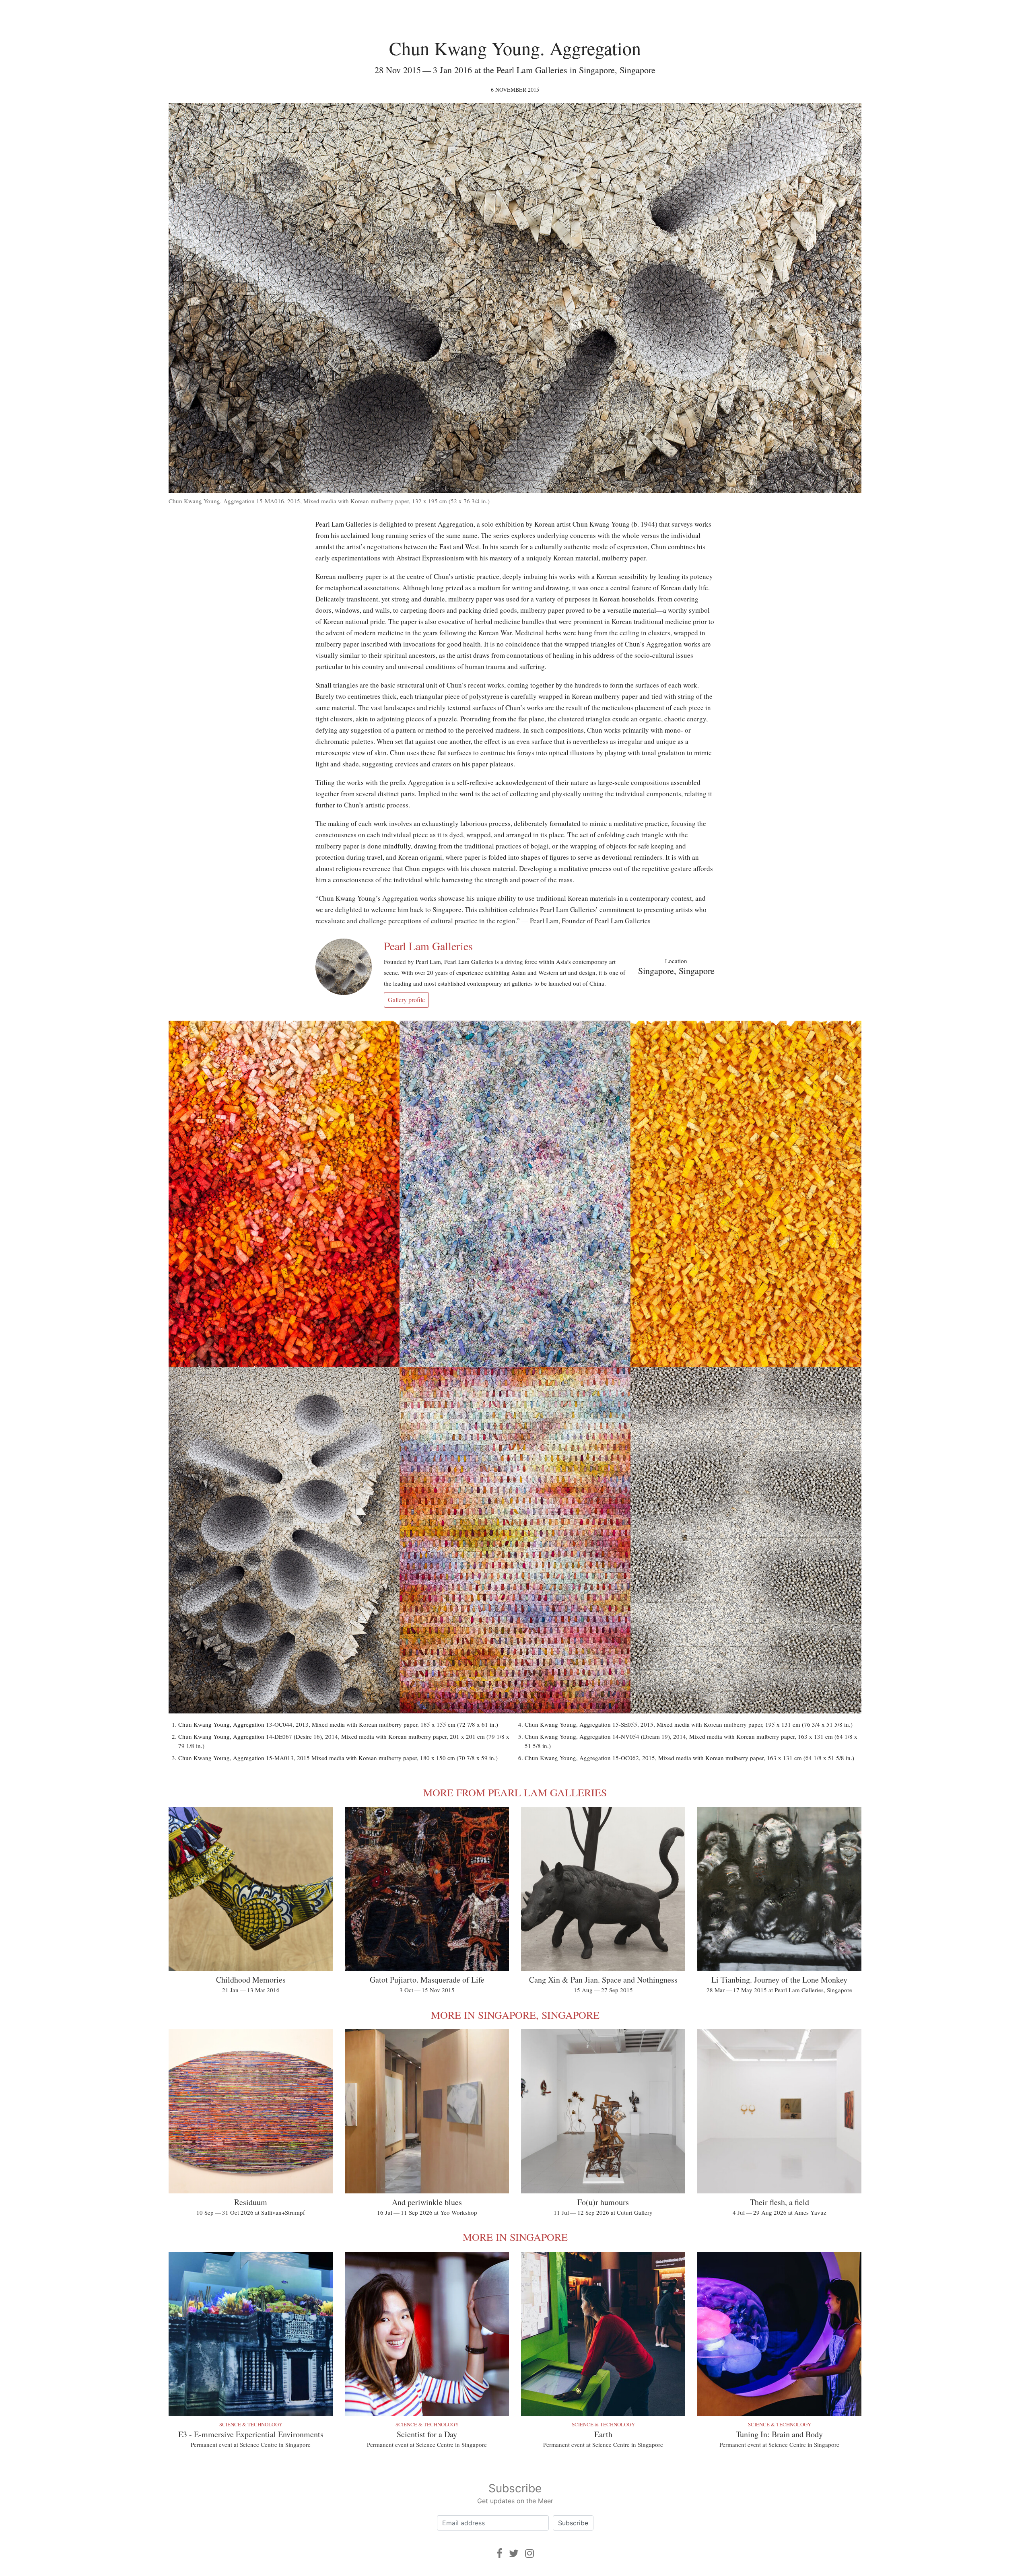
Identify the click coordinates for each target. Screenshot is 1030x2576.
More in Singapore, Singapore (515, 2015)
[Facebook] (500, 2553)
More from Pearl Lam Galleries (515, 1792)
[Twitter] (514, 2553)
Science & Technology (251, 2424)
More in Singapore (515, 2237)
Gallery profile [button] (406, 1000)
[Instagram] (529, 2553)
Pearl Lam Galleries (428, 946)
